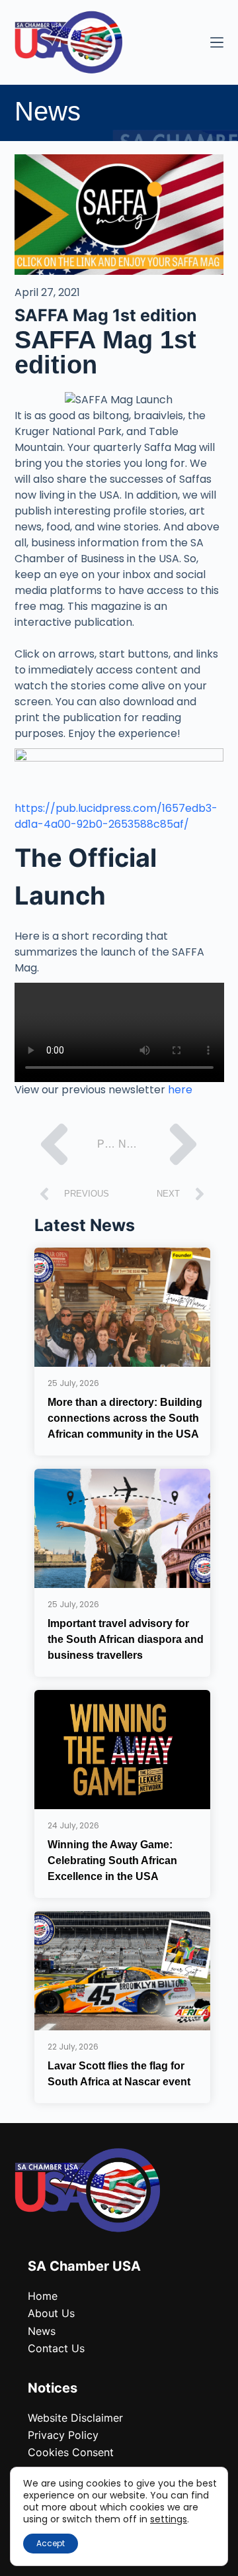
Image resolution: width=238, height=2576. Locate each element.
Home (43, 2296)
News (42, 2331)
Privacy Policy (63, 2435)
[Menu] (217, 42)
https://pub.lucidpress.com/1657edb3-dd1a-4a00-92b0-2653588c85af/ (116, 816)
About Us (51, 2313)
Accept (51, 2543)
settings (169, 2519)
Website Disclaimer (75, 2418)
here (180, 1090)
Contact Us (56, 2348)
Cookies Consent (71, 2452)
